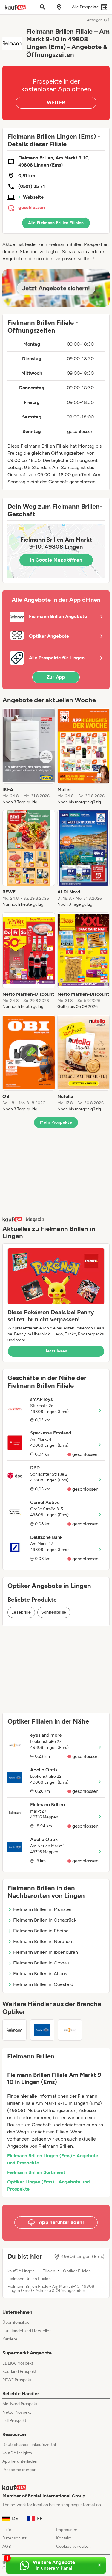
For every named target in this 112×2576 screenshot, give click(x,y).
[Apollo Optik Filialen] (42, 2030)
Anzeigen (95, 20)
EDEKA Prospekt (18, 2363)
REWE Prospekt (17, 2380)
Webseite (33, 197)
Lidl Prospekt (14, 2421)
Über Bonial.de (16, 2322)
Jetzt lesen (56, 1351)
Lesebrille (21, 1612)
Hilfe (7, 2530)
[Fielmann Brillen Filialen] (14, 2030)
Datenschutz (14, 2538)
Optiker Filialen (77, 2271)
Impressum (67, 2530)
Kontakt (63, 2538)
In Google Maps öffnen (56, 560)
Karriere (10, 2339)
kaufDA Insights (17, 2453)
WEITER (56, 102)
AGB (7, 2546)
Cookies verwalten (73, 2546)
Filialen (49, 2271)
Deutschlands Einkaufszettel (29, 2445)
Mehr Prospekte (56, 1122)
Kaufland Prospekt (19, 2372)
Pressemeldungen (19, 2470)
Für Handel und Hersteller (27, 2331)
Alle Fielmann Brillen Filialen (56, 223)
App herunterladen (20, 2461)
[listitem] (29, 756)
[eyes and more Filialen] (70, 2030)
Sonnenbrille (54, 1612)
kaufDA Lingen (21, 2271)
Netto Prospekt (17, 2412)
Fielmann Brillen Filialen (29, 2279)
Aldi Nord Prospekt (20, 2404)
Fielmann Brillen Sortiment (36, 2172)
